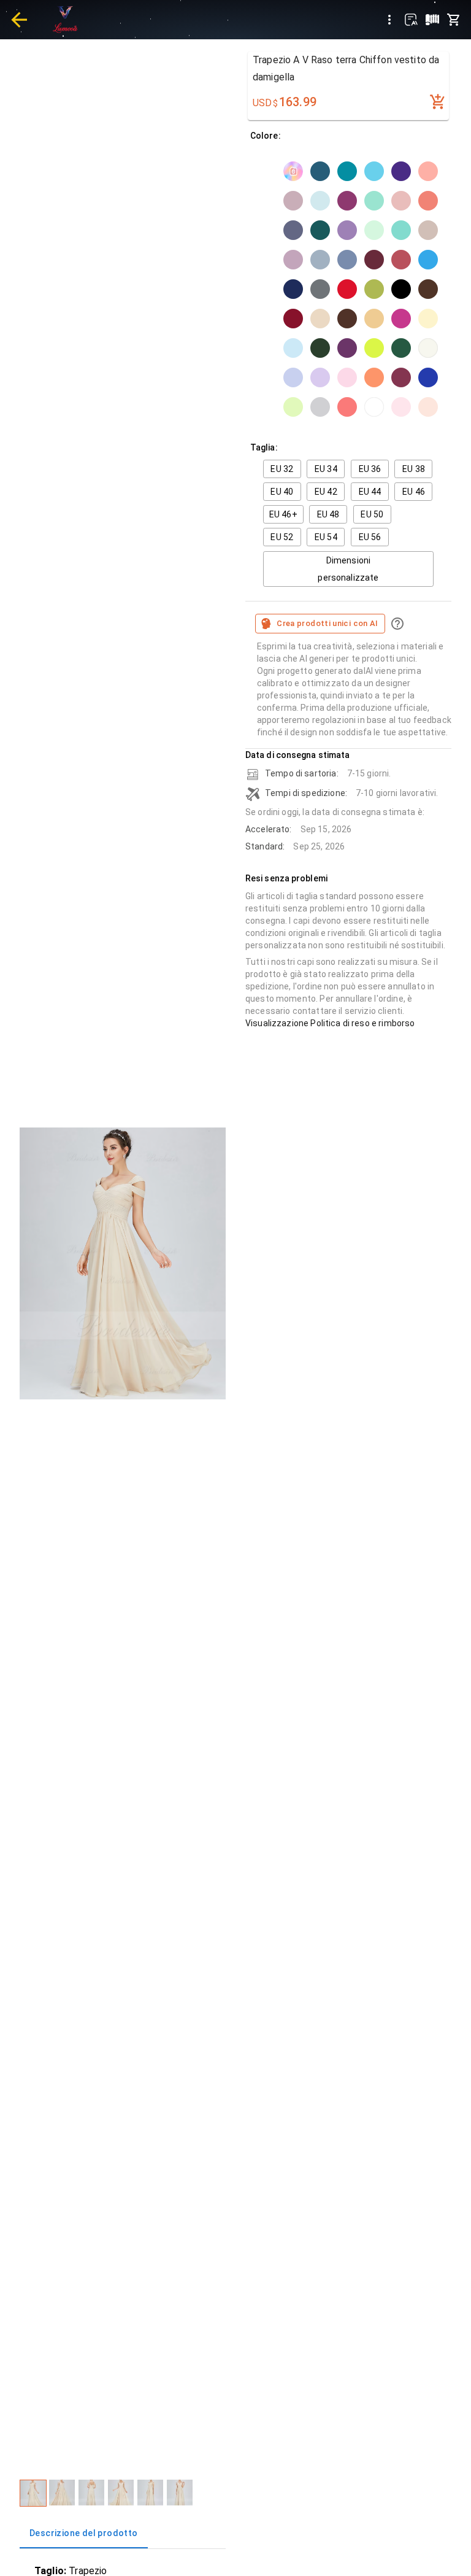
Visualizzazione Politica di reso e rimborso (330, 1023)
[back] (19, 20)
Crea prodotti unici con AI (327, 623)
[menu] (389, 20)
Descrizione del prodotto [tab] (84, 2533)
